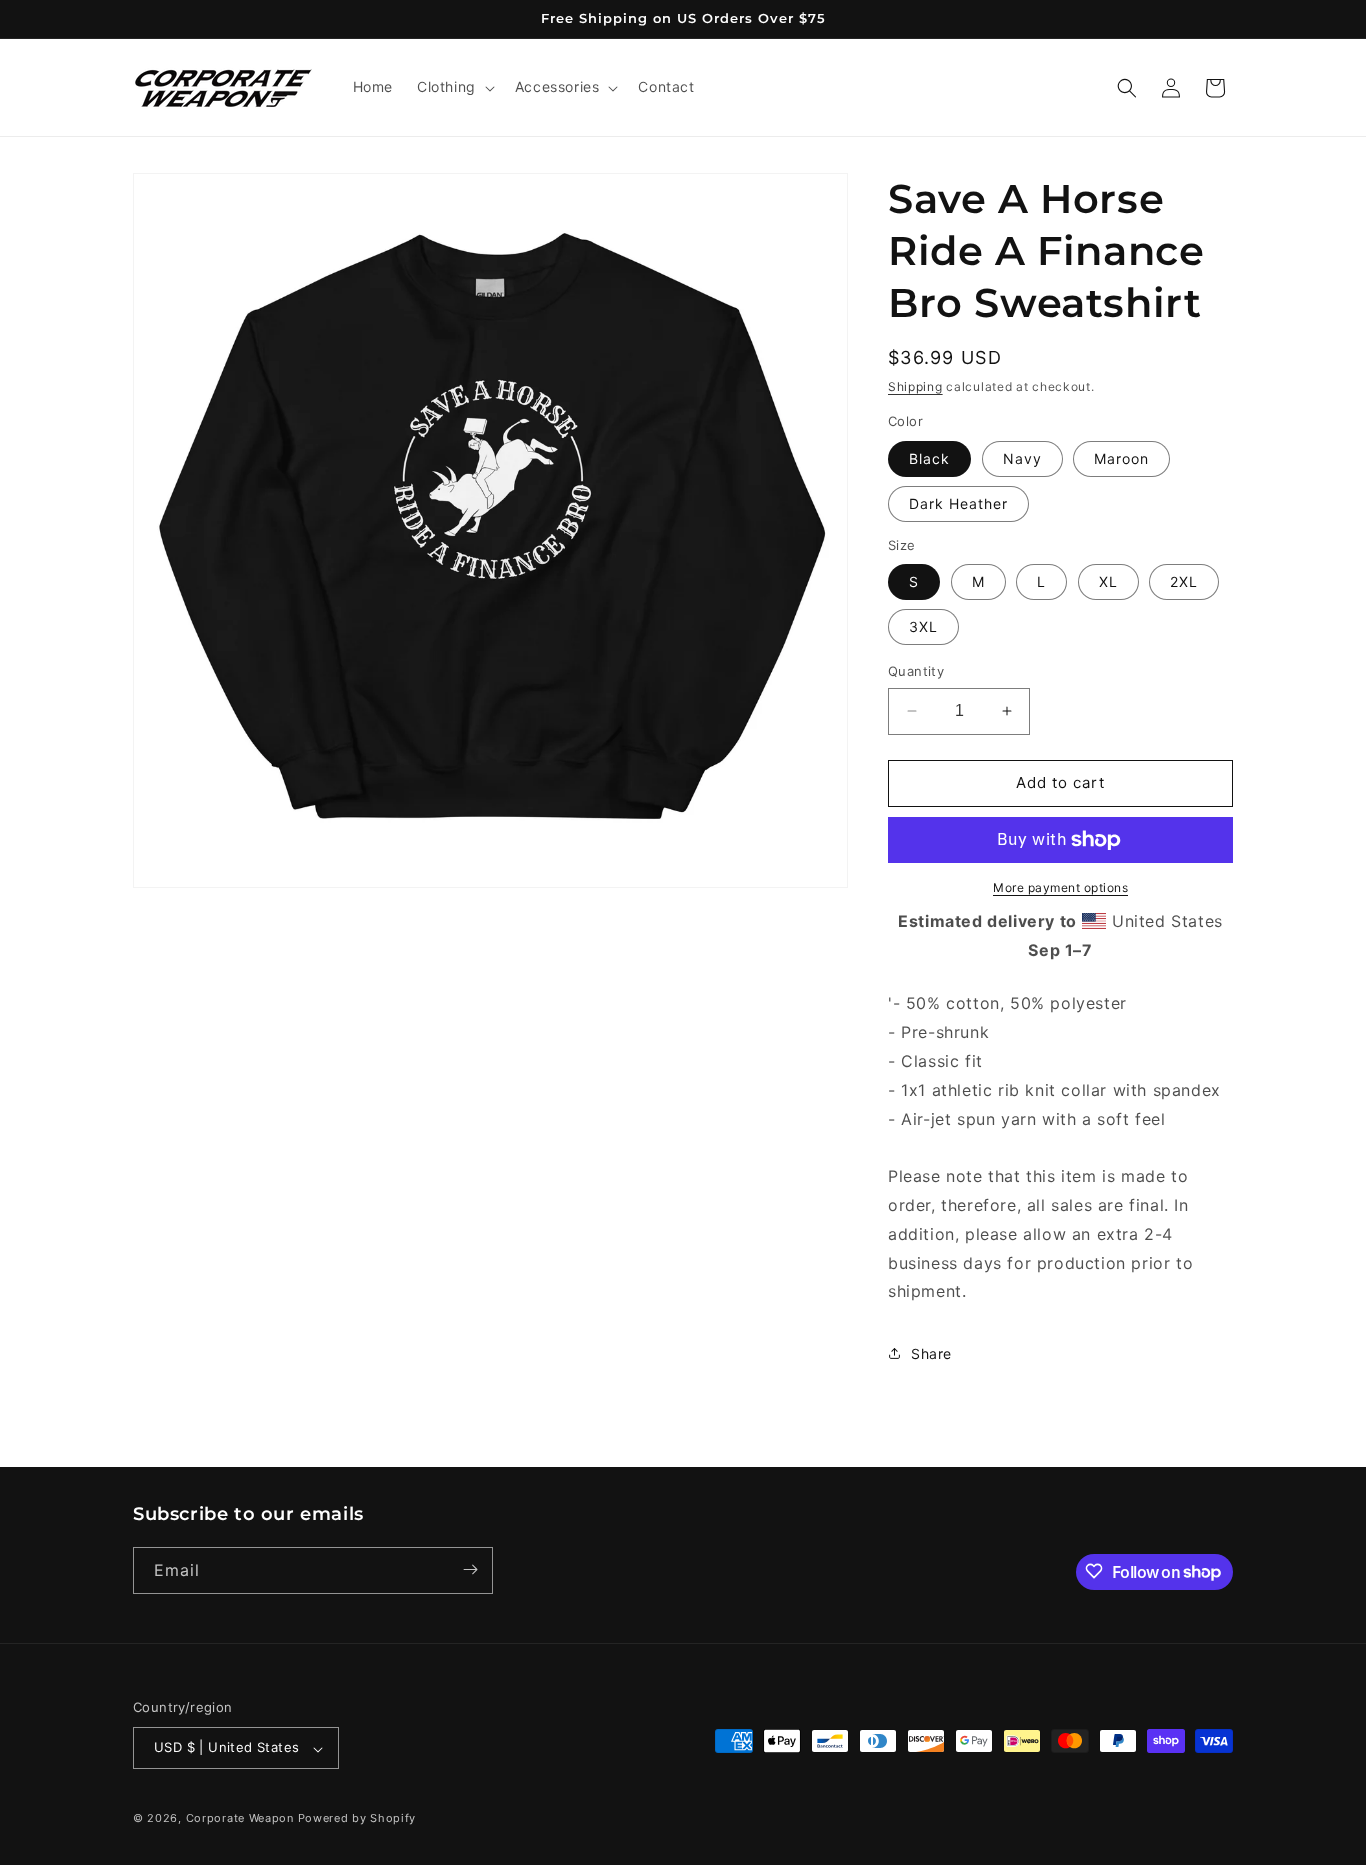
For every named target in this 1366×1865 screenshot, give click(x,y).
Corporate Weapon (240, 1819)
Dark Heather (958, 503)
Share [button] (931, 1353)
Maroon (1121, 458)
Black (929, 458)
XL (1108, 581)
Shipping (915, 386)
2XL (1184, 581)
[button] (454, 87)
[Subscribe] (470, 1569)
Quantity (916, 671)
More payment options (1060, 887)
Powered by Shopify (357, 1819)
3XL (923, 626)
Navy (1022, 458)
